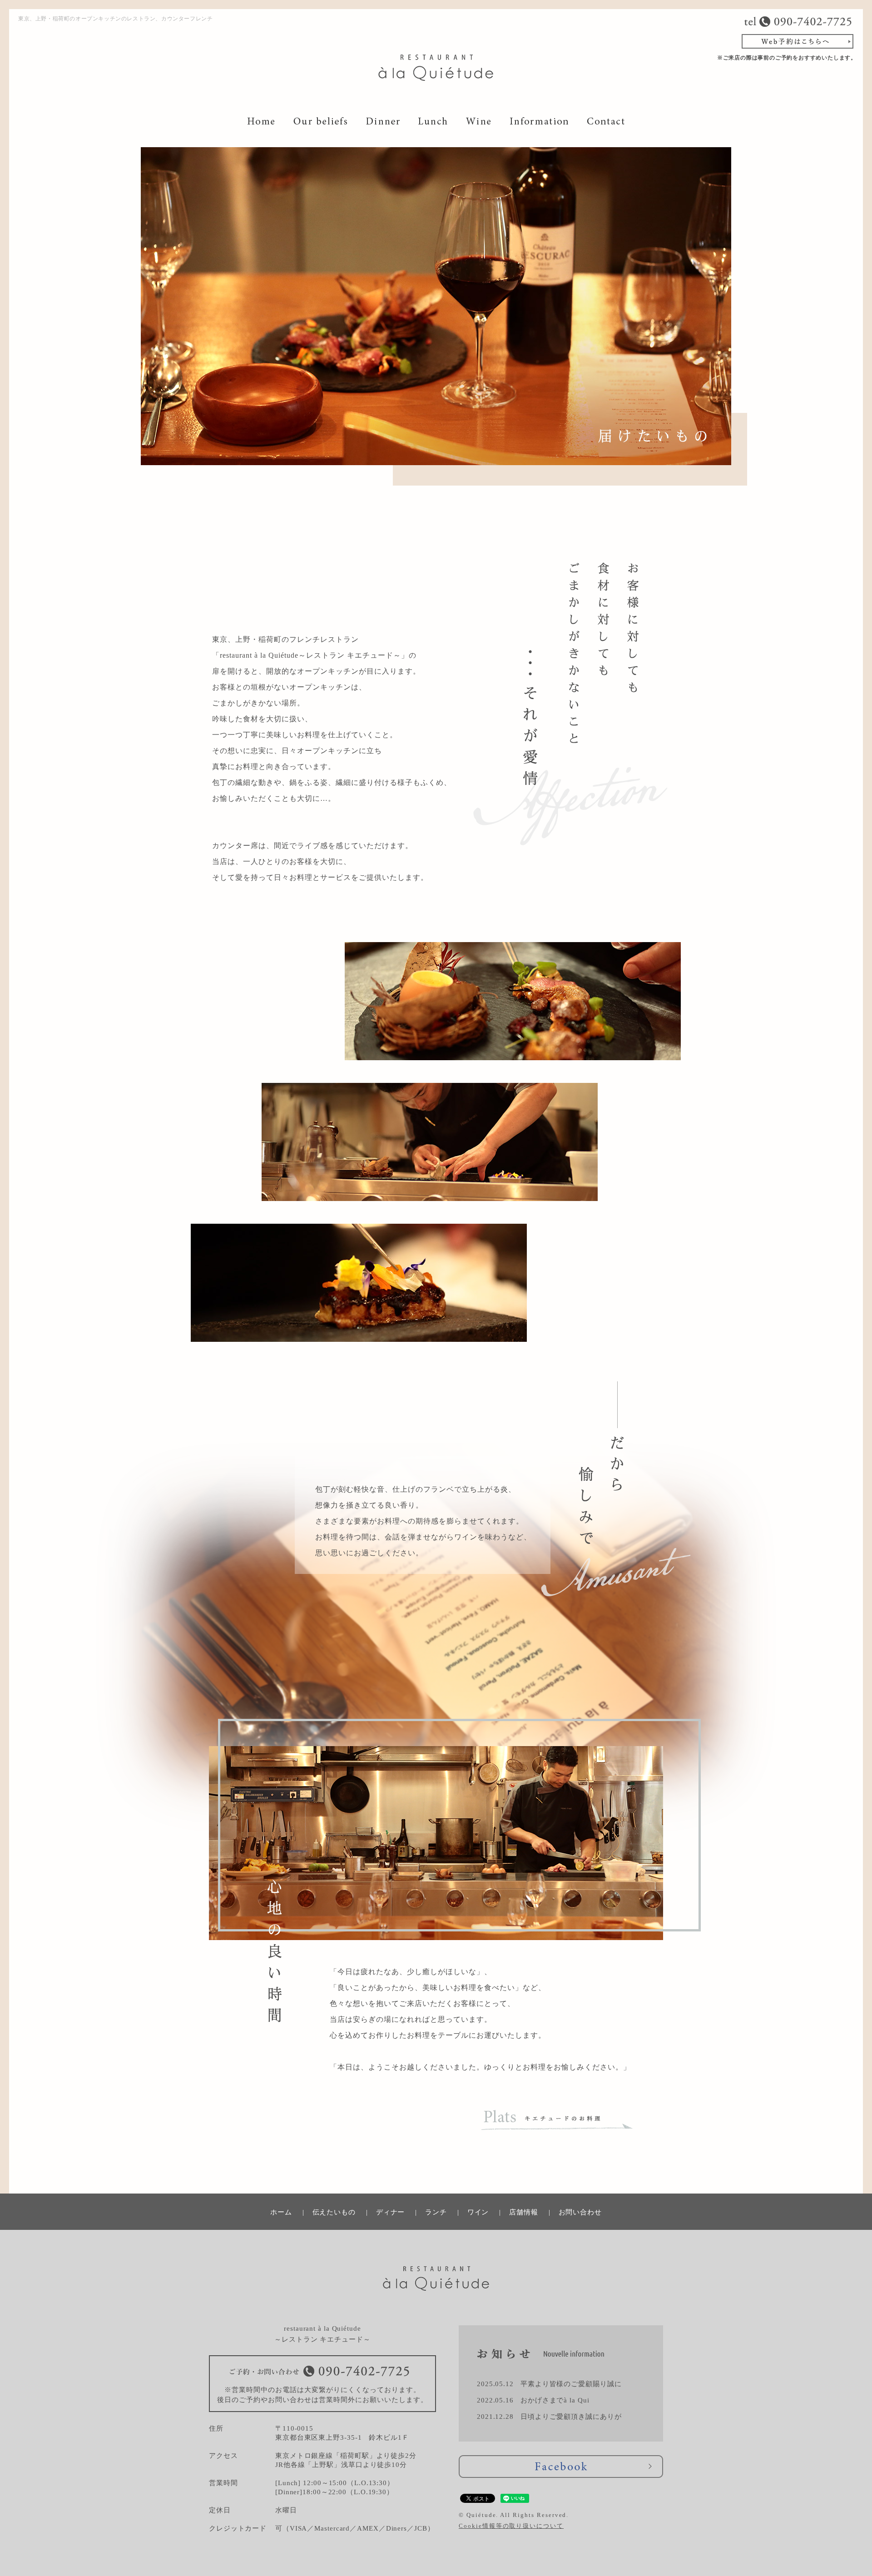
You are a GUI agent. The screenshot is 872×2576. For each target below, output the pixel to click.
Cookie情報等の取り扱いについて (511, 2526)
